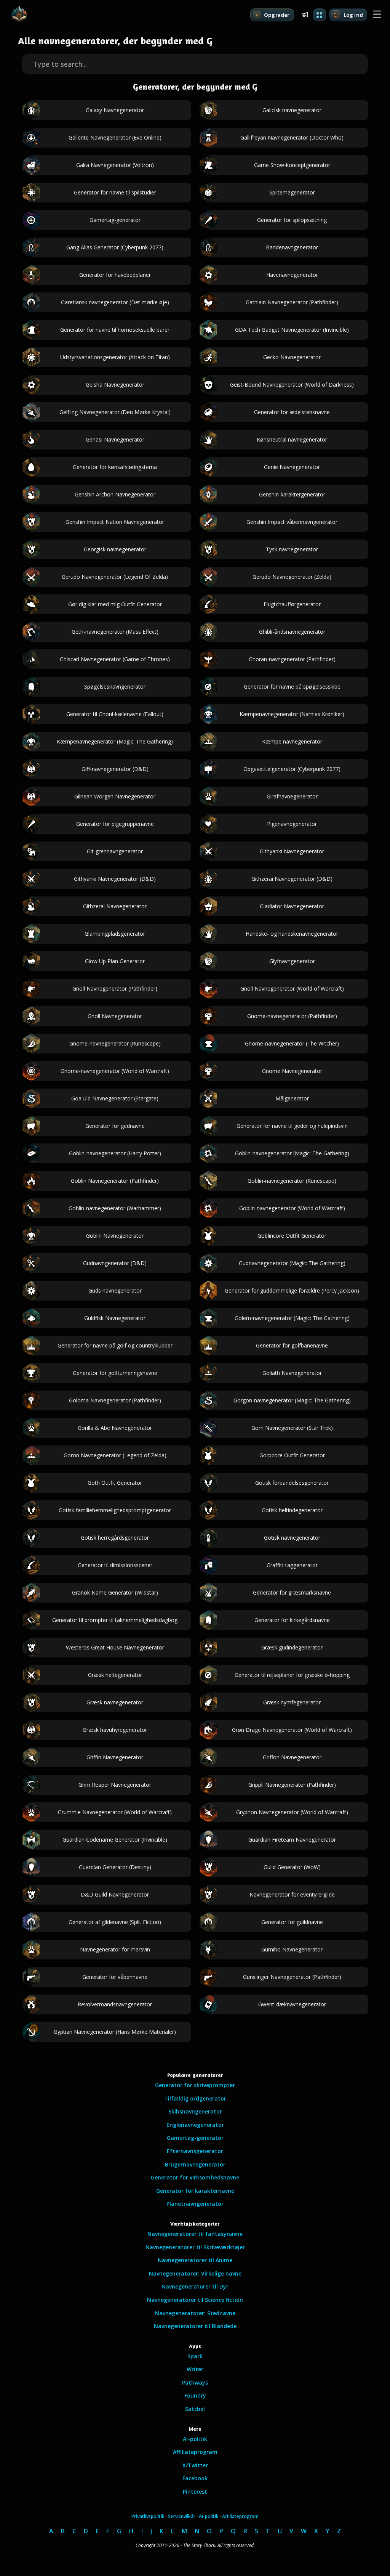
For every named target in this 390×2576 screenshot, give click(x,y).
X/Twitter (195, 2465)
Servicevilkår (182, 2516)
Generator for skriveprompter (195, 2085)
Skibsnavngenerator (195, 2111)
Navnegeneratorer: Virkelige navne (195, 2273)
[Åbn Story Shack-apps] (320, 15)
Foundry (195, 2395)
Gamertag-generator (195, 2138)
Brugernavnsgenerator (195, 2164)
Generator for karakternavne (195, 2191)
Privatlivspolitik (148, 2516)
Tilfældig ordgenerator (195, 2098)
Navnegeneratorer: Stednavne (195, 2313)
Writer (195, 2369)
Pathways (195, 2382)
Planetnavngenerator (195, 2204)
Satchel (195, 2409)
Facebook (195, 2478)
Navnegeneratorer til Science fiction (195, 2300)
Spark (195, 2356)
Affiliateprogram (195, 2452)
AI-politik (195, 2439)
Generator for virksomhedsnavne (195, 2177)
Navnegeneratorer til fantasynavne (195, 2234)
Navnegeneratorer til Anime (195, 2260)
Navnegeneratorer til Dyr (195, 2286)
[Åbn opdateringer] (305, 14)
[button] (377, 14)
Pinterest (195, 2492)
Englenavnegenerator (195, 2125)
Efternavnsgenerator (195, 2151)
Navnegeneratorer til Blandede (195, 2326)
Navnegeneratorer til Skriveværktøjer (195, 2247)
